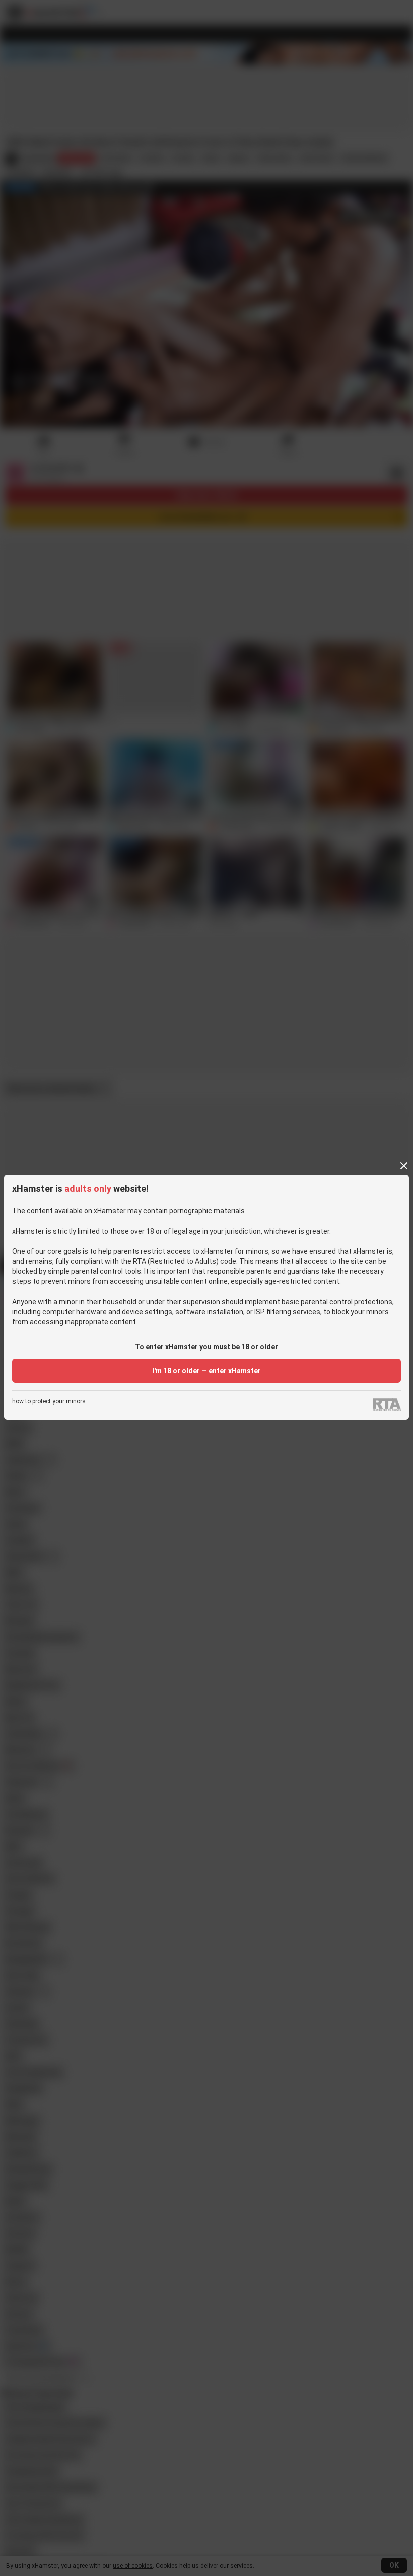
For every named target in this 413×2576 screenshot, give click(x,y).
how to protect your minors (49, 1402)
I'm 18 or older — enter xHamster (206, 1371)
